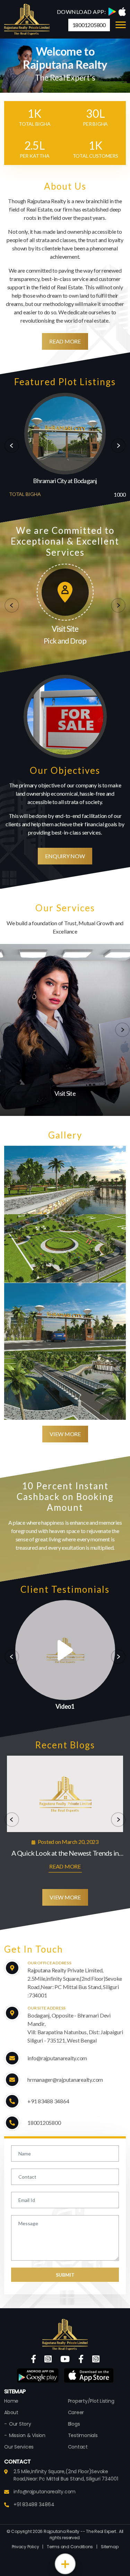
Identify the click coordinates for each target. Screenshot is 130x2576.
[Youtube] (65, 2359)
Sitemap (110, 2547)
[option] (65, 446)
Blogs (74, 2424)
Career (76, 2412)
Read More (65, 341)
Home (11, 2401)
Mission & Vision (27, 2435)
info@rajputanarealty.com (57, 2058)
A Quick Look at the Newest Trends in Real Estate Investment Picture (65, 1853)
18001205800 (89, 25)
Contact (78, 2447)
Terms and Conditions (70, 2547)
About (11, 2412)
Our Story (20, 2424)
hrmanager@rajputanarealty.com (65, 2080)
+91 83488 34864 (48, 2101)
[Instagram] (48, 2359)
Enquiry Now (65, 856)
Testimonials (83, 2435)
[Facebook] (33, 2359)
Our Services (19, 2447)
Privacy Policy (25, 2547)
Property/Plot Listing (91, 2401)
